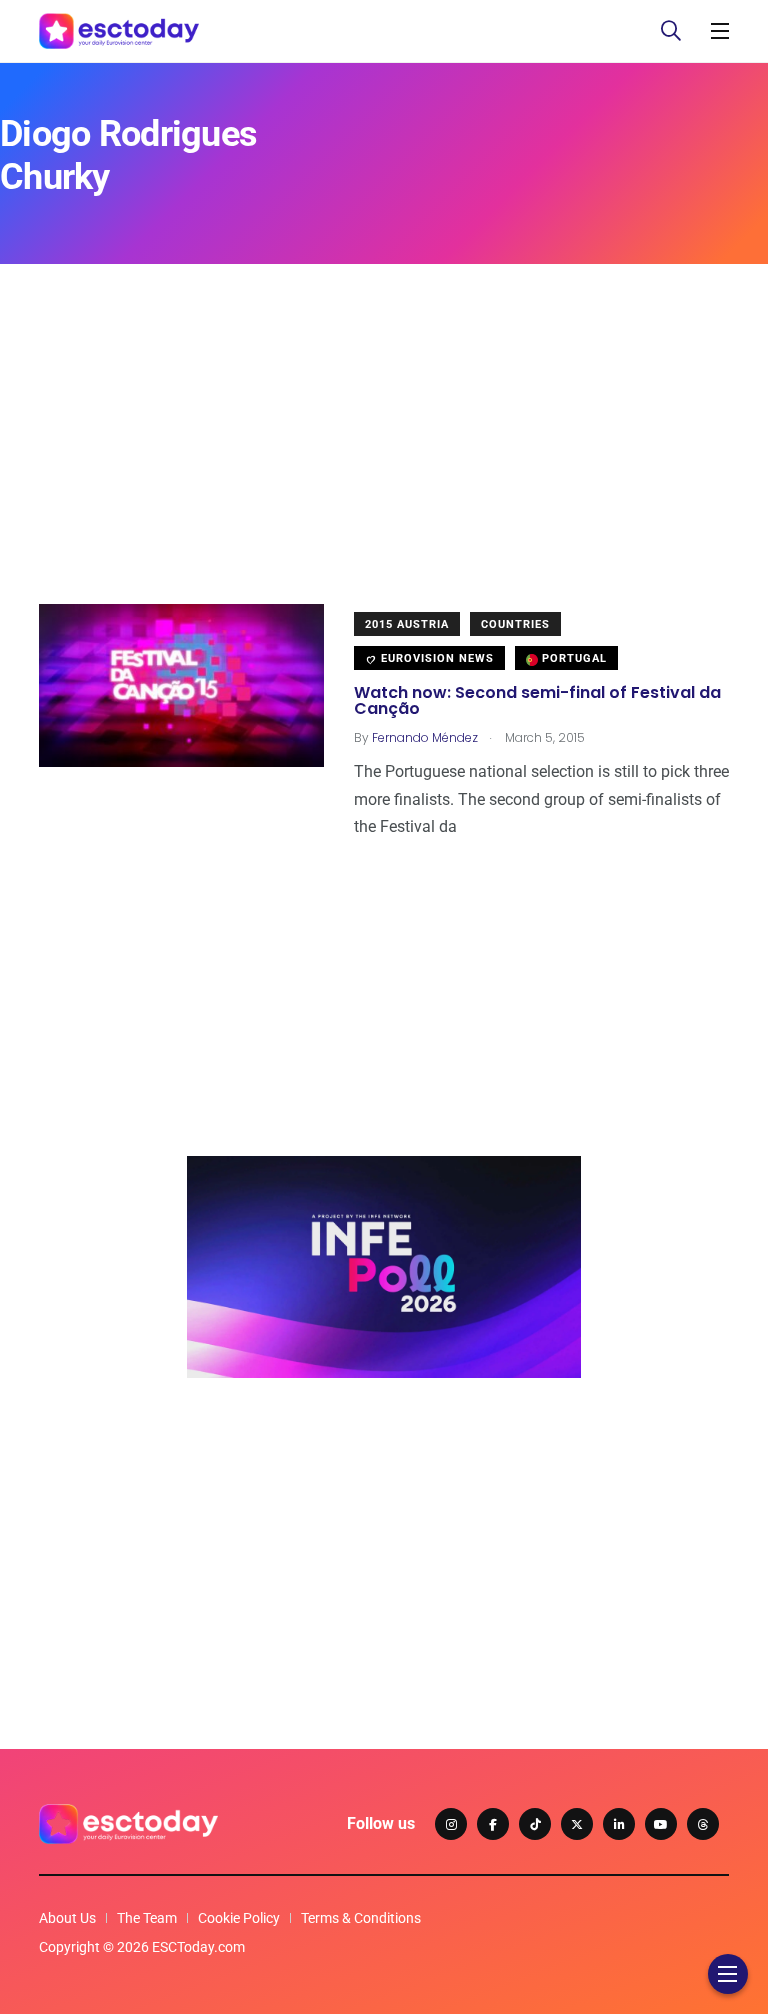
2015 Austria (407, 624)
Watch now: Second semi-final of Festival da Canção (537, 700)
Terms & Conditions (361, 1918)
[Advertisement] (384, 464)
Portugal (572, 658)
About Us (67, 1918)
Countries (515, 624)
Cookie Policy (239, 1918)
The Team (147, 1918)
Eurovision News (435, 658)
